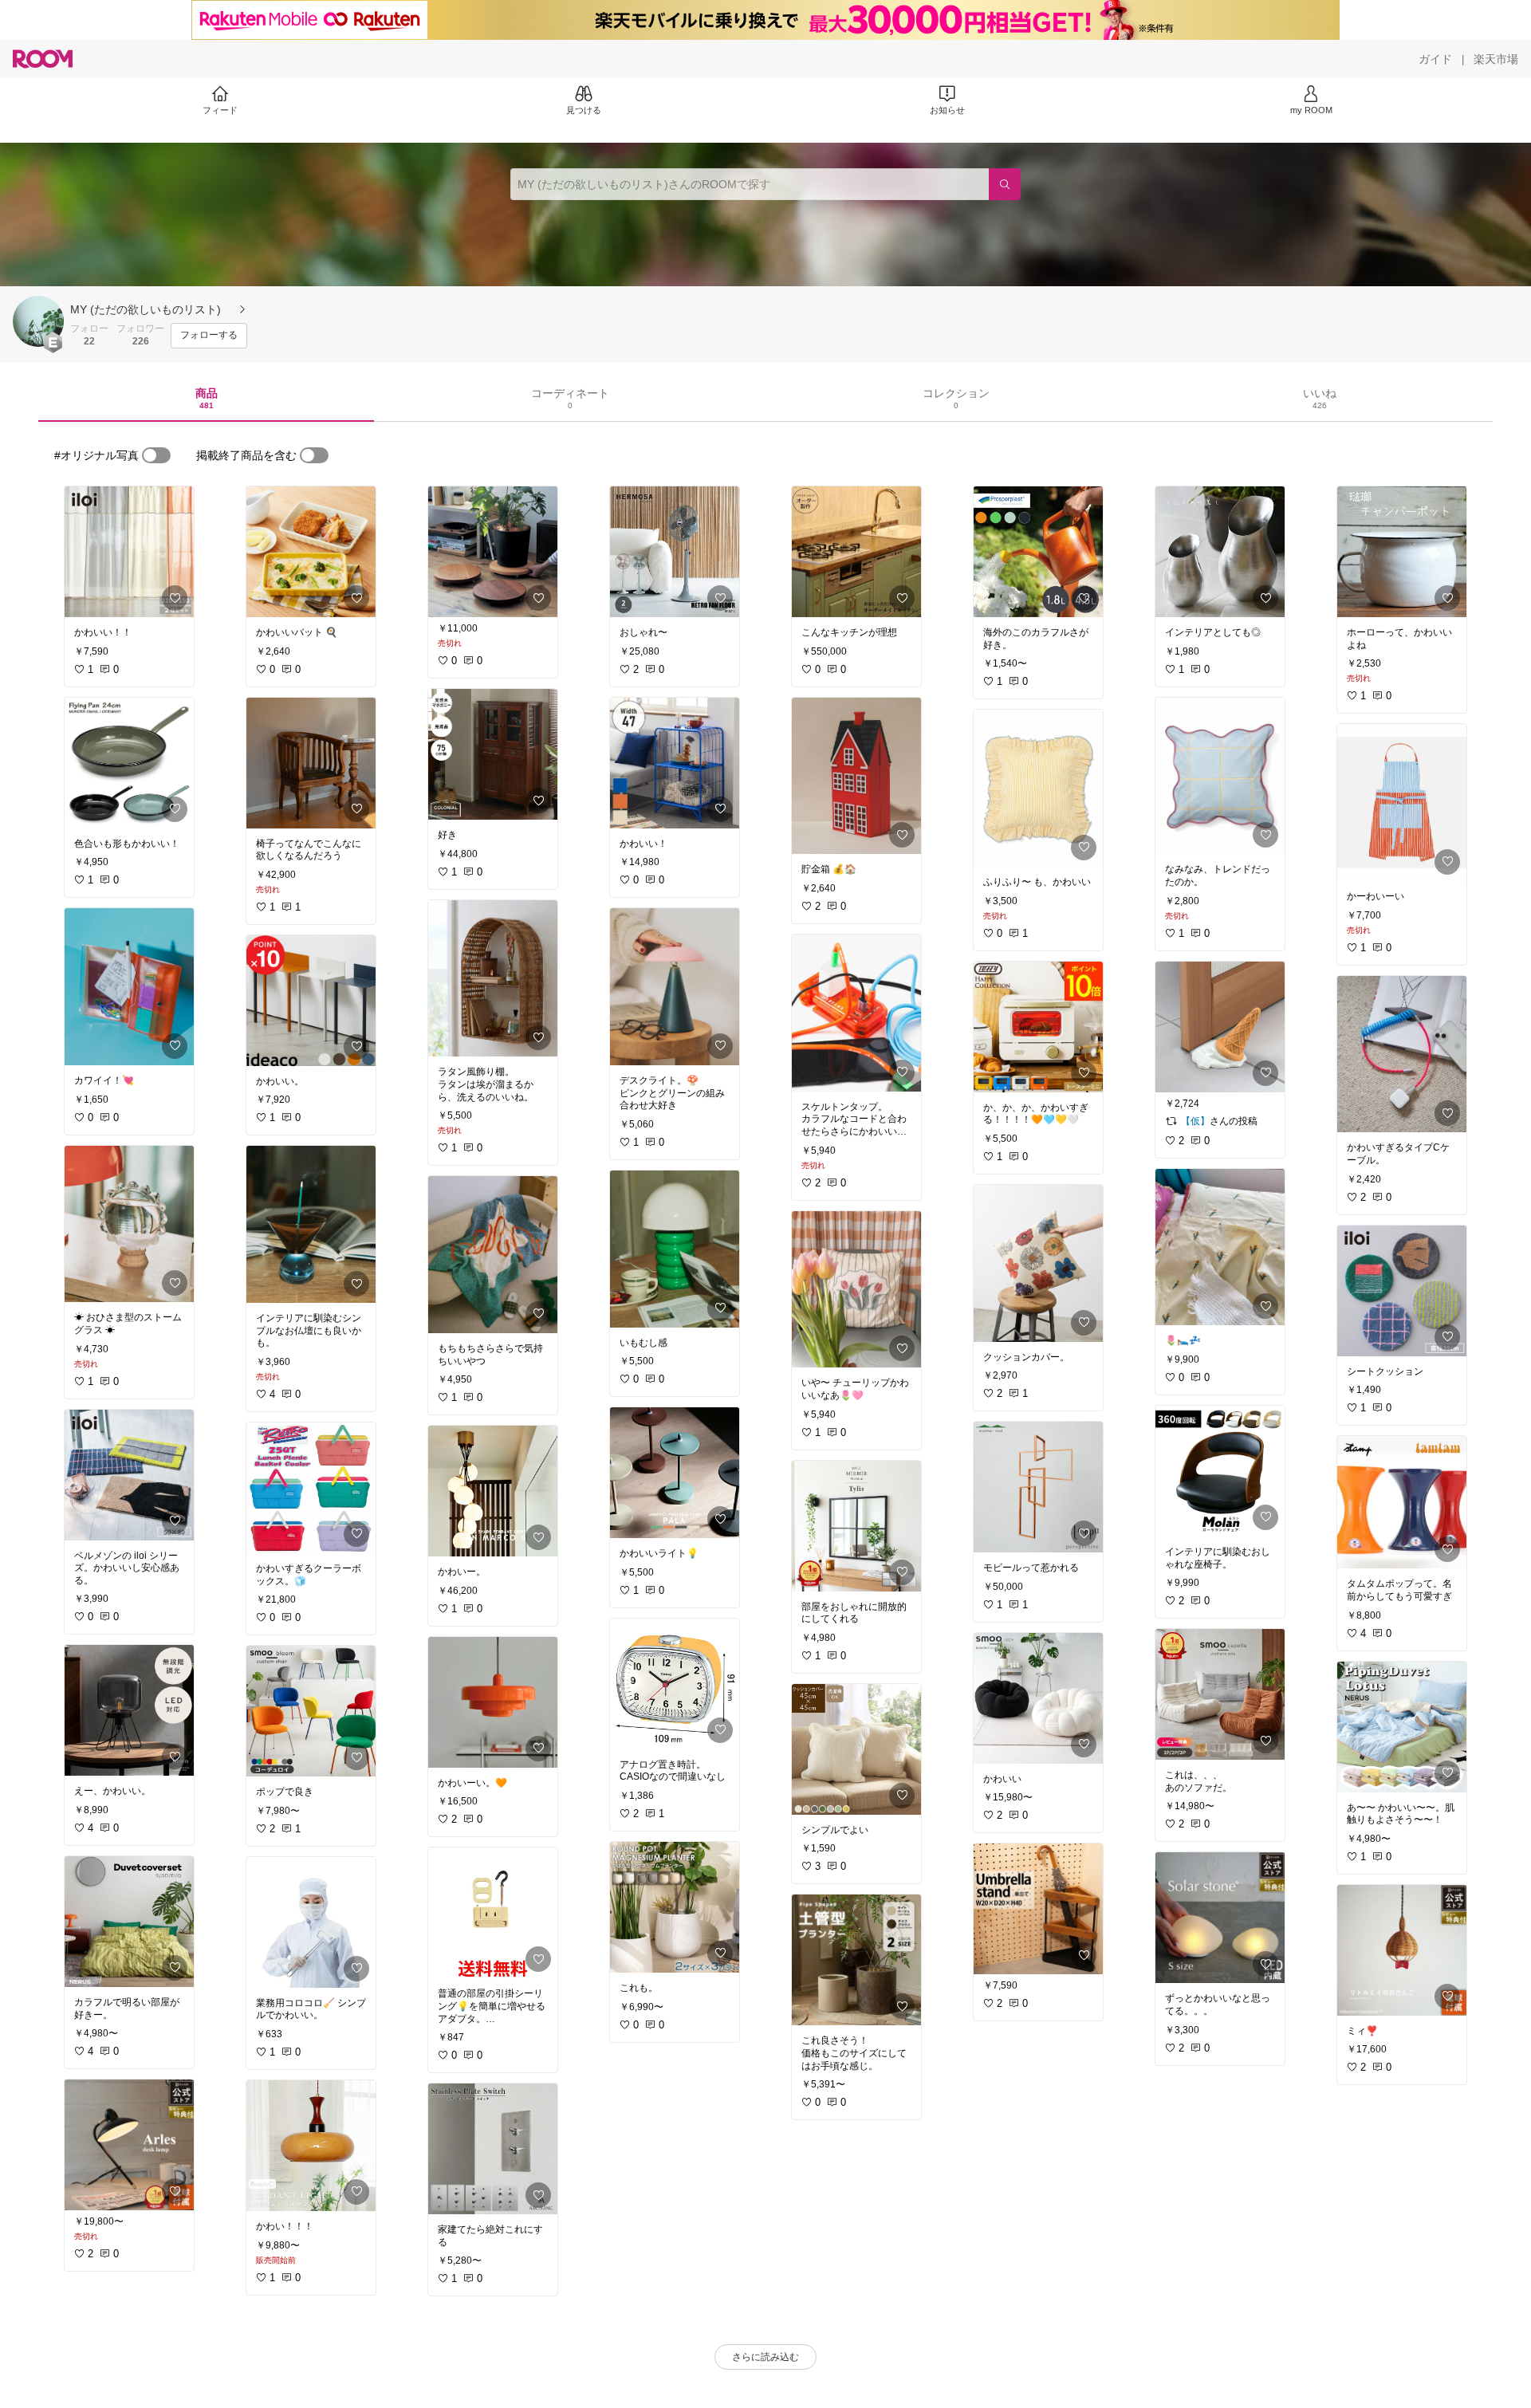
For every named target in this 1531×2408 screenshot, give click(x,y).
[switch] (156, 455)
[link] (129, 552)
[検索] (1005, 184)
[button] (38, 321)
